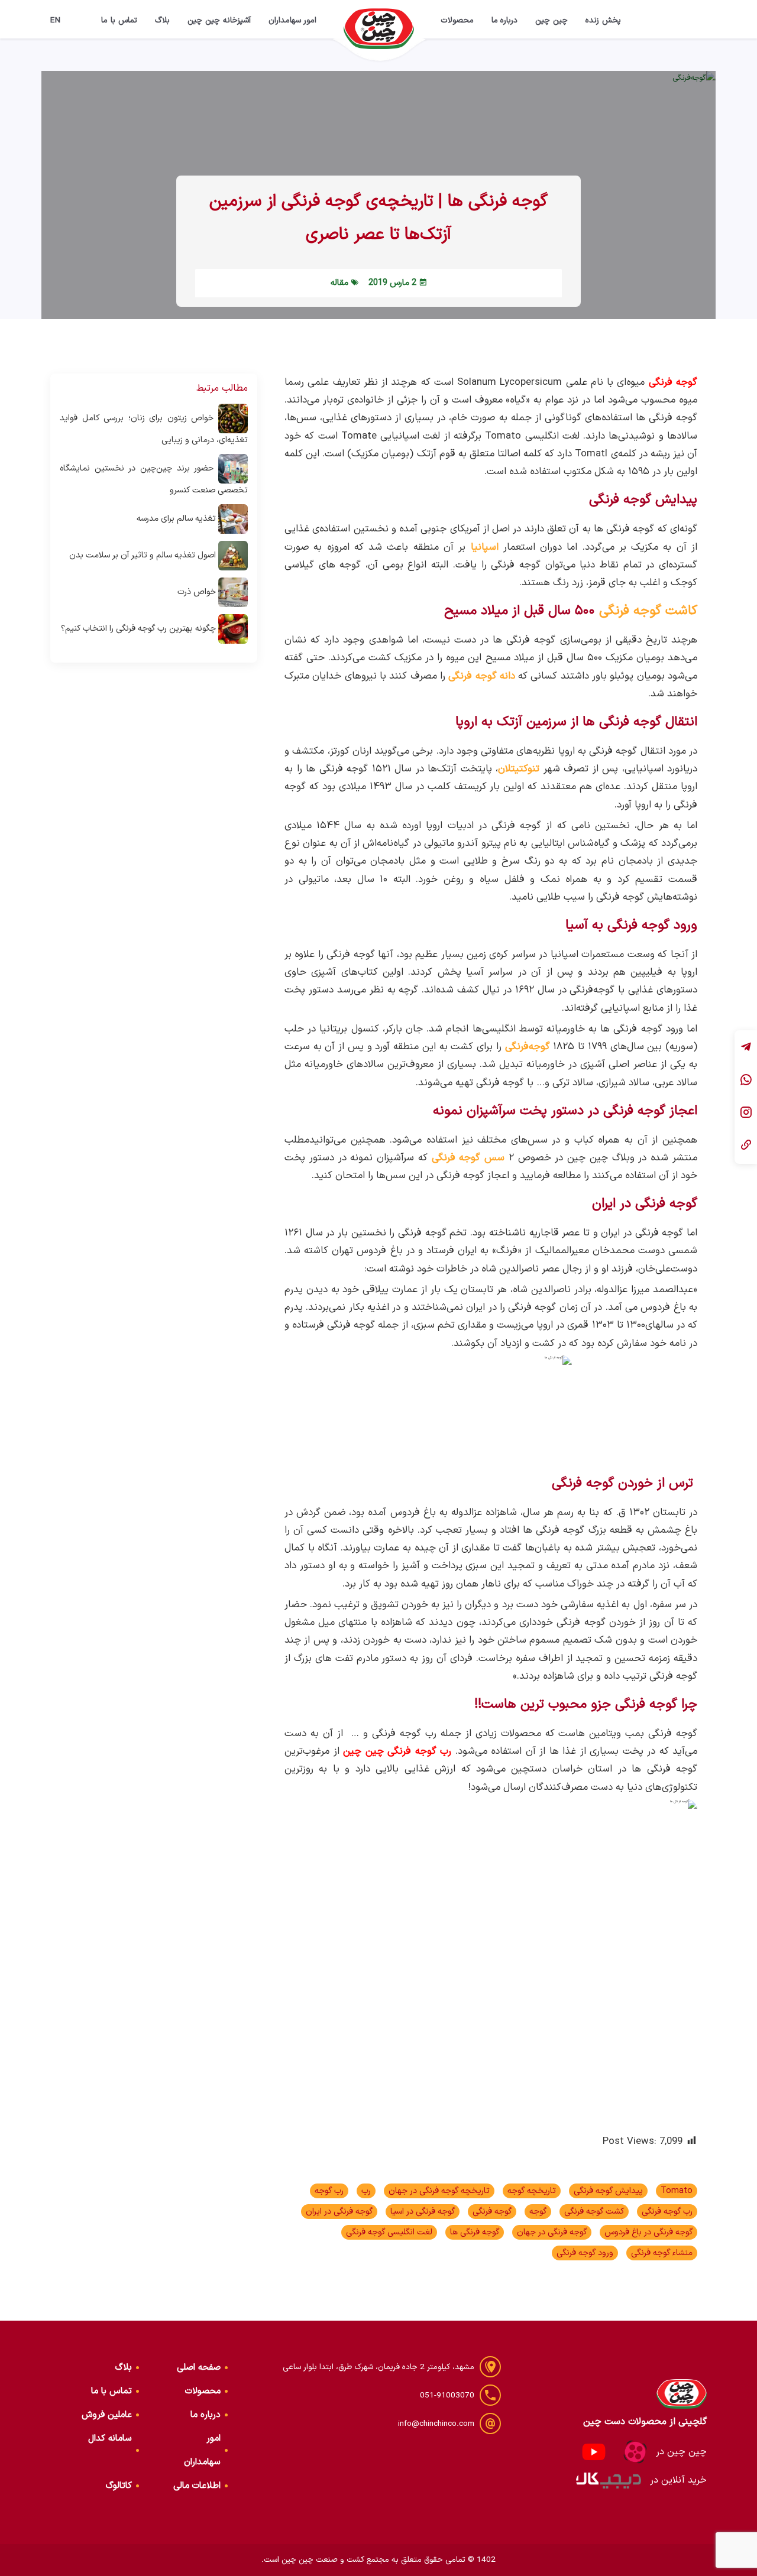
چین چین (551, 20)
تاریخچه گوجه (532, 2191)
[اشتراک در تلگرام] (746, 1048)
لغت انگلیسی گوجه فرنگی (389, 2232)
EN (56, 20)
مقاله (339, 283)
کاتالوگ (119, 2486)
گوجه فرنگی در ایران (339, 2212)
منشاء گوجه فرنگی (662, 2253)
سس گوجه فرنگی (468, 1158)
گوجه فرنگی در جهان (552, 2232)
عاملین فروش (107, 2415)
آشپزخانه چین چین (219, 20)
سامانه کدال (110, 2439)
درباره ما (505, 20)
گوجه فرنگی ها (475, 2232)
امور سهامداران (293, 20)
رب (366, 2191)
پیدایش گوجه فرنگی (608, 2191)
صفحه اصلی (199, 2368)
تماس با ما (119, 20)
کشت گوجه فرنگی (594, 2212)
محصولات (457, 20)
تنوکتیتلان (519, 769)
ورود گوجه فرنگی (585, 2253)
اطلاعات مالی (197, 2486)
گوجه (538, 2212)
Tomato (677, 2191)
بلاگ (162, 20)
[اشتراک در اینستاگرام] (746, 1113)
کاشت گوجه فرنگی (648, 611)
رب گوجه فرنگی (667, 2212)
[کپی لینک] (746, 1146)
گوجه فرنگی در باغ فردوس (648, 2232)
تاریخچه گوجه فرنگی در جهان (439, 2191)
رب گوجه (329, 2191)
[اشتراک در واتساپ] (746, 1081)
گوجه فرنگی (492, 2212)
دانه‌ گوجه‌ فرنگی (482, 676)
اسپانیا (485, 547)
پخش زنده (603, 20)
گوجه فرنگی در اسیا (423, 2212)
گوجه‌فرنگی (528, 1047)
